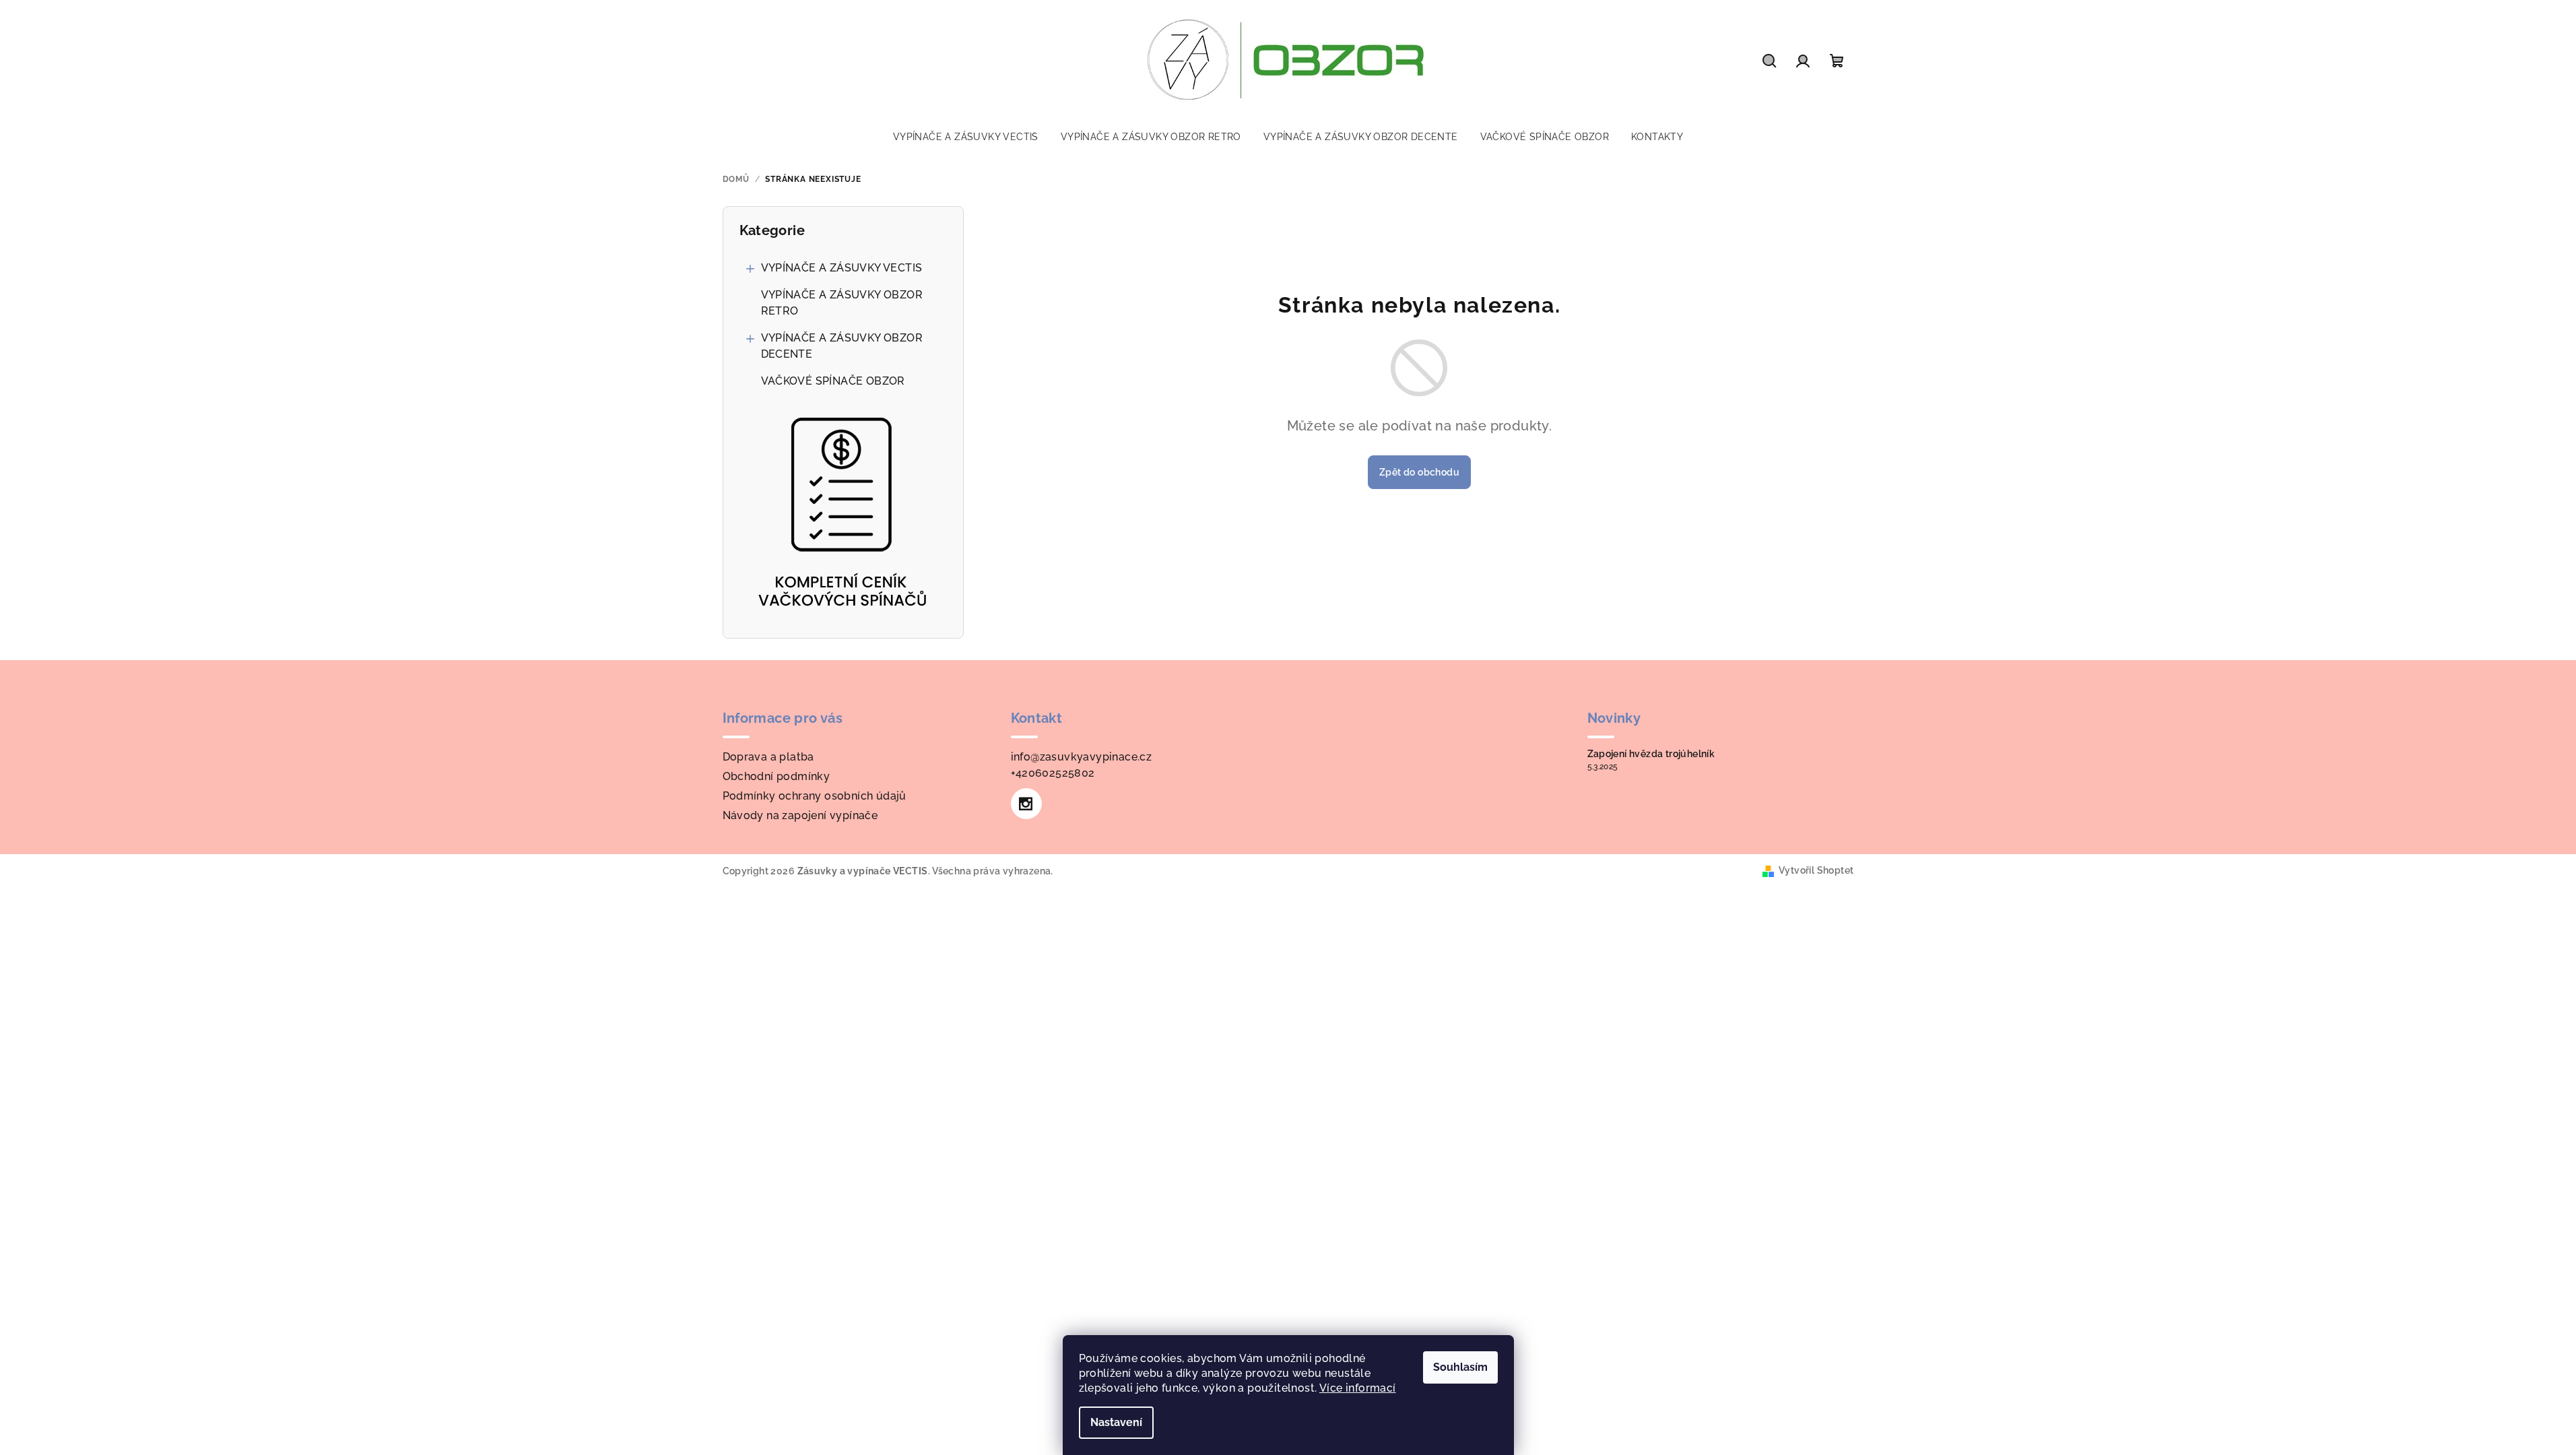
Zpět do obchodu (1419, 472)
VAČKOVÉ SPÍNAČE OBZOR (833, 381)
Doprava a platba (768, 757)
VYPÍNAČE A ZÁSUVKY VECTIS (842, 268)
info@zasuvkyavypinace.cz (1082, 757)
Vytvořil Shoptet (1816, 870)
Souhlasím (1460, 1367)
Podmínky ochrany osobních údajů (815, 796)
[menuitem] (966, 137)
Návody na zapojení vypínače (800, 815)
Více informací (1358, 1388)
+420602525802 (1053, 773)
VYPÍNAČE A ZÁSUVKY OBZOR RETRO (842, 303)
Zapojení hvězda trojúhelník (1651, 754)
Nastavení (1116, 1422)
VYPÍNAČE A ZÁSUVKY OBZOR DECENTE (842, 346)
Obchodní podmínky (777, 776)
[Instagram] (1026, 804)
